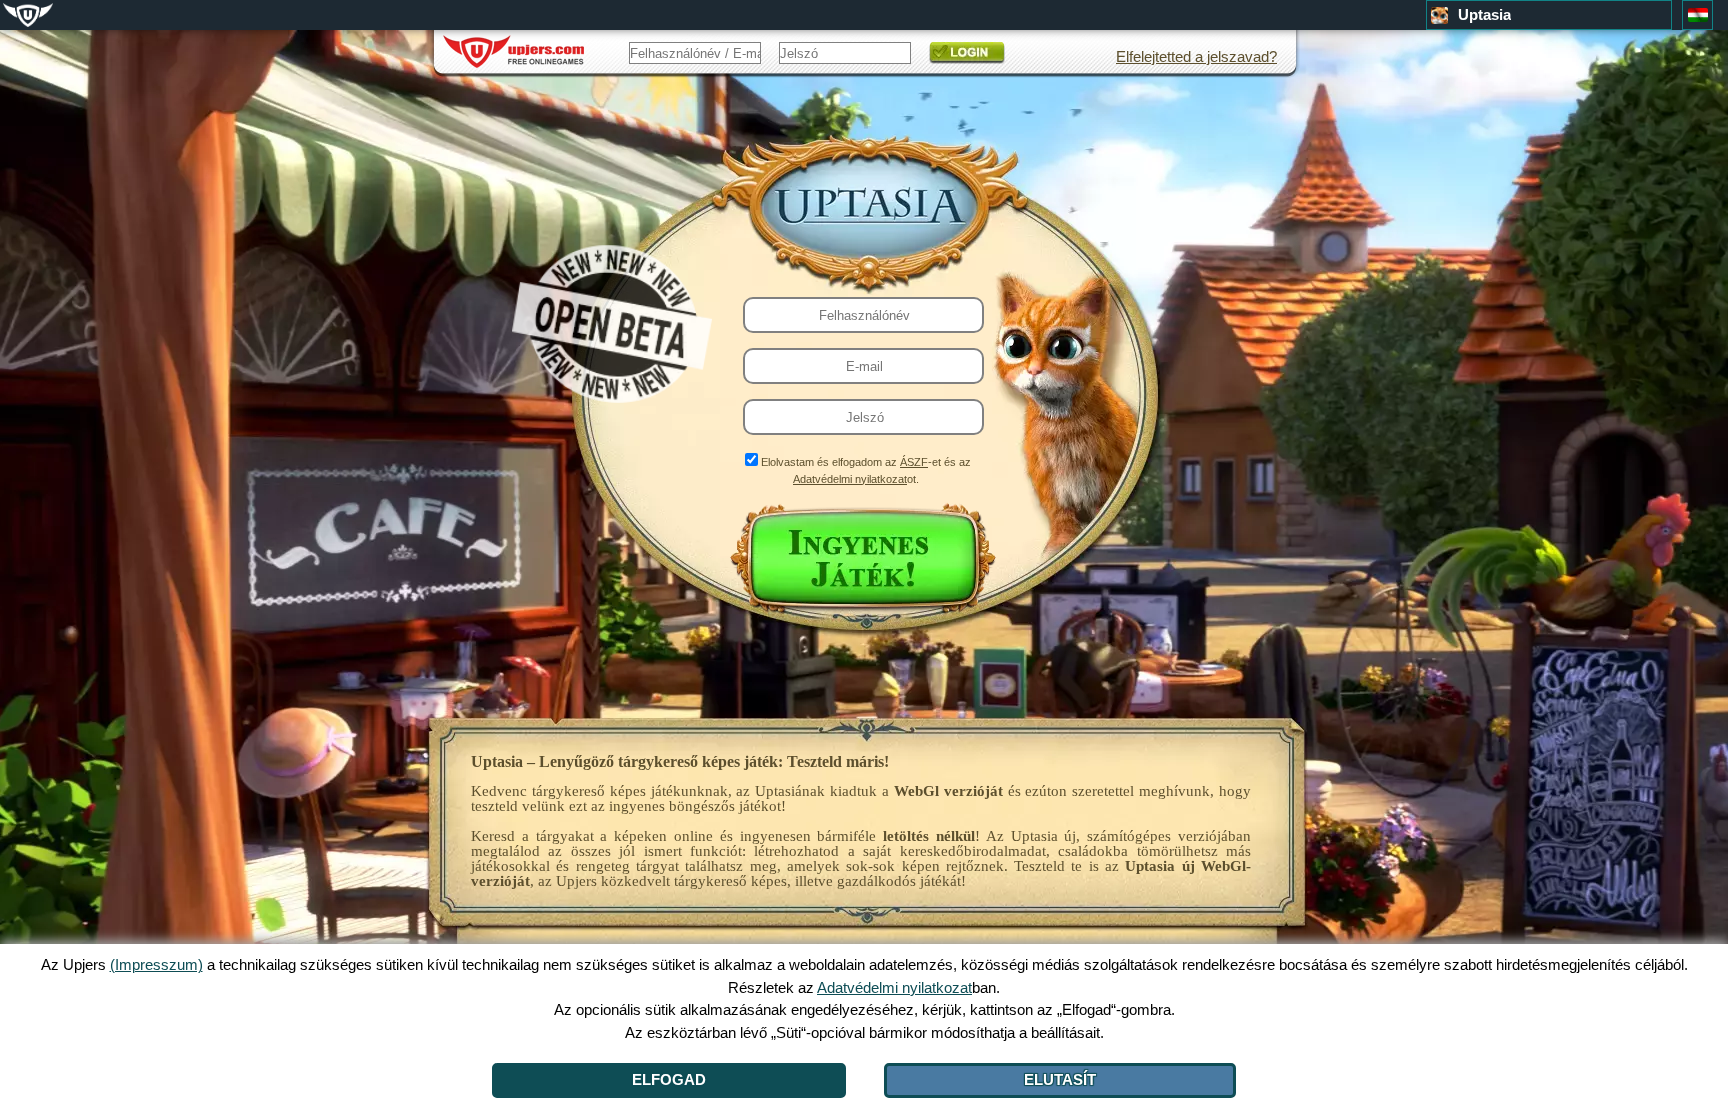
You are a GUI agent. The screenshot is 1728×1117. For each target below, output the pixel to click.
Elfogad (669, 1079)
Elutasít (1060, 1079)
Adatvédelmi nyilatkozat (850, 479)
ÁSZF (914, 462)
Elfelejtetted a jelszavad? (1196, 56)
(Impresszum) (156, 964)
